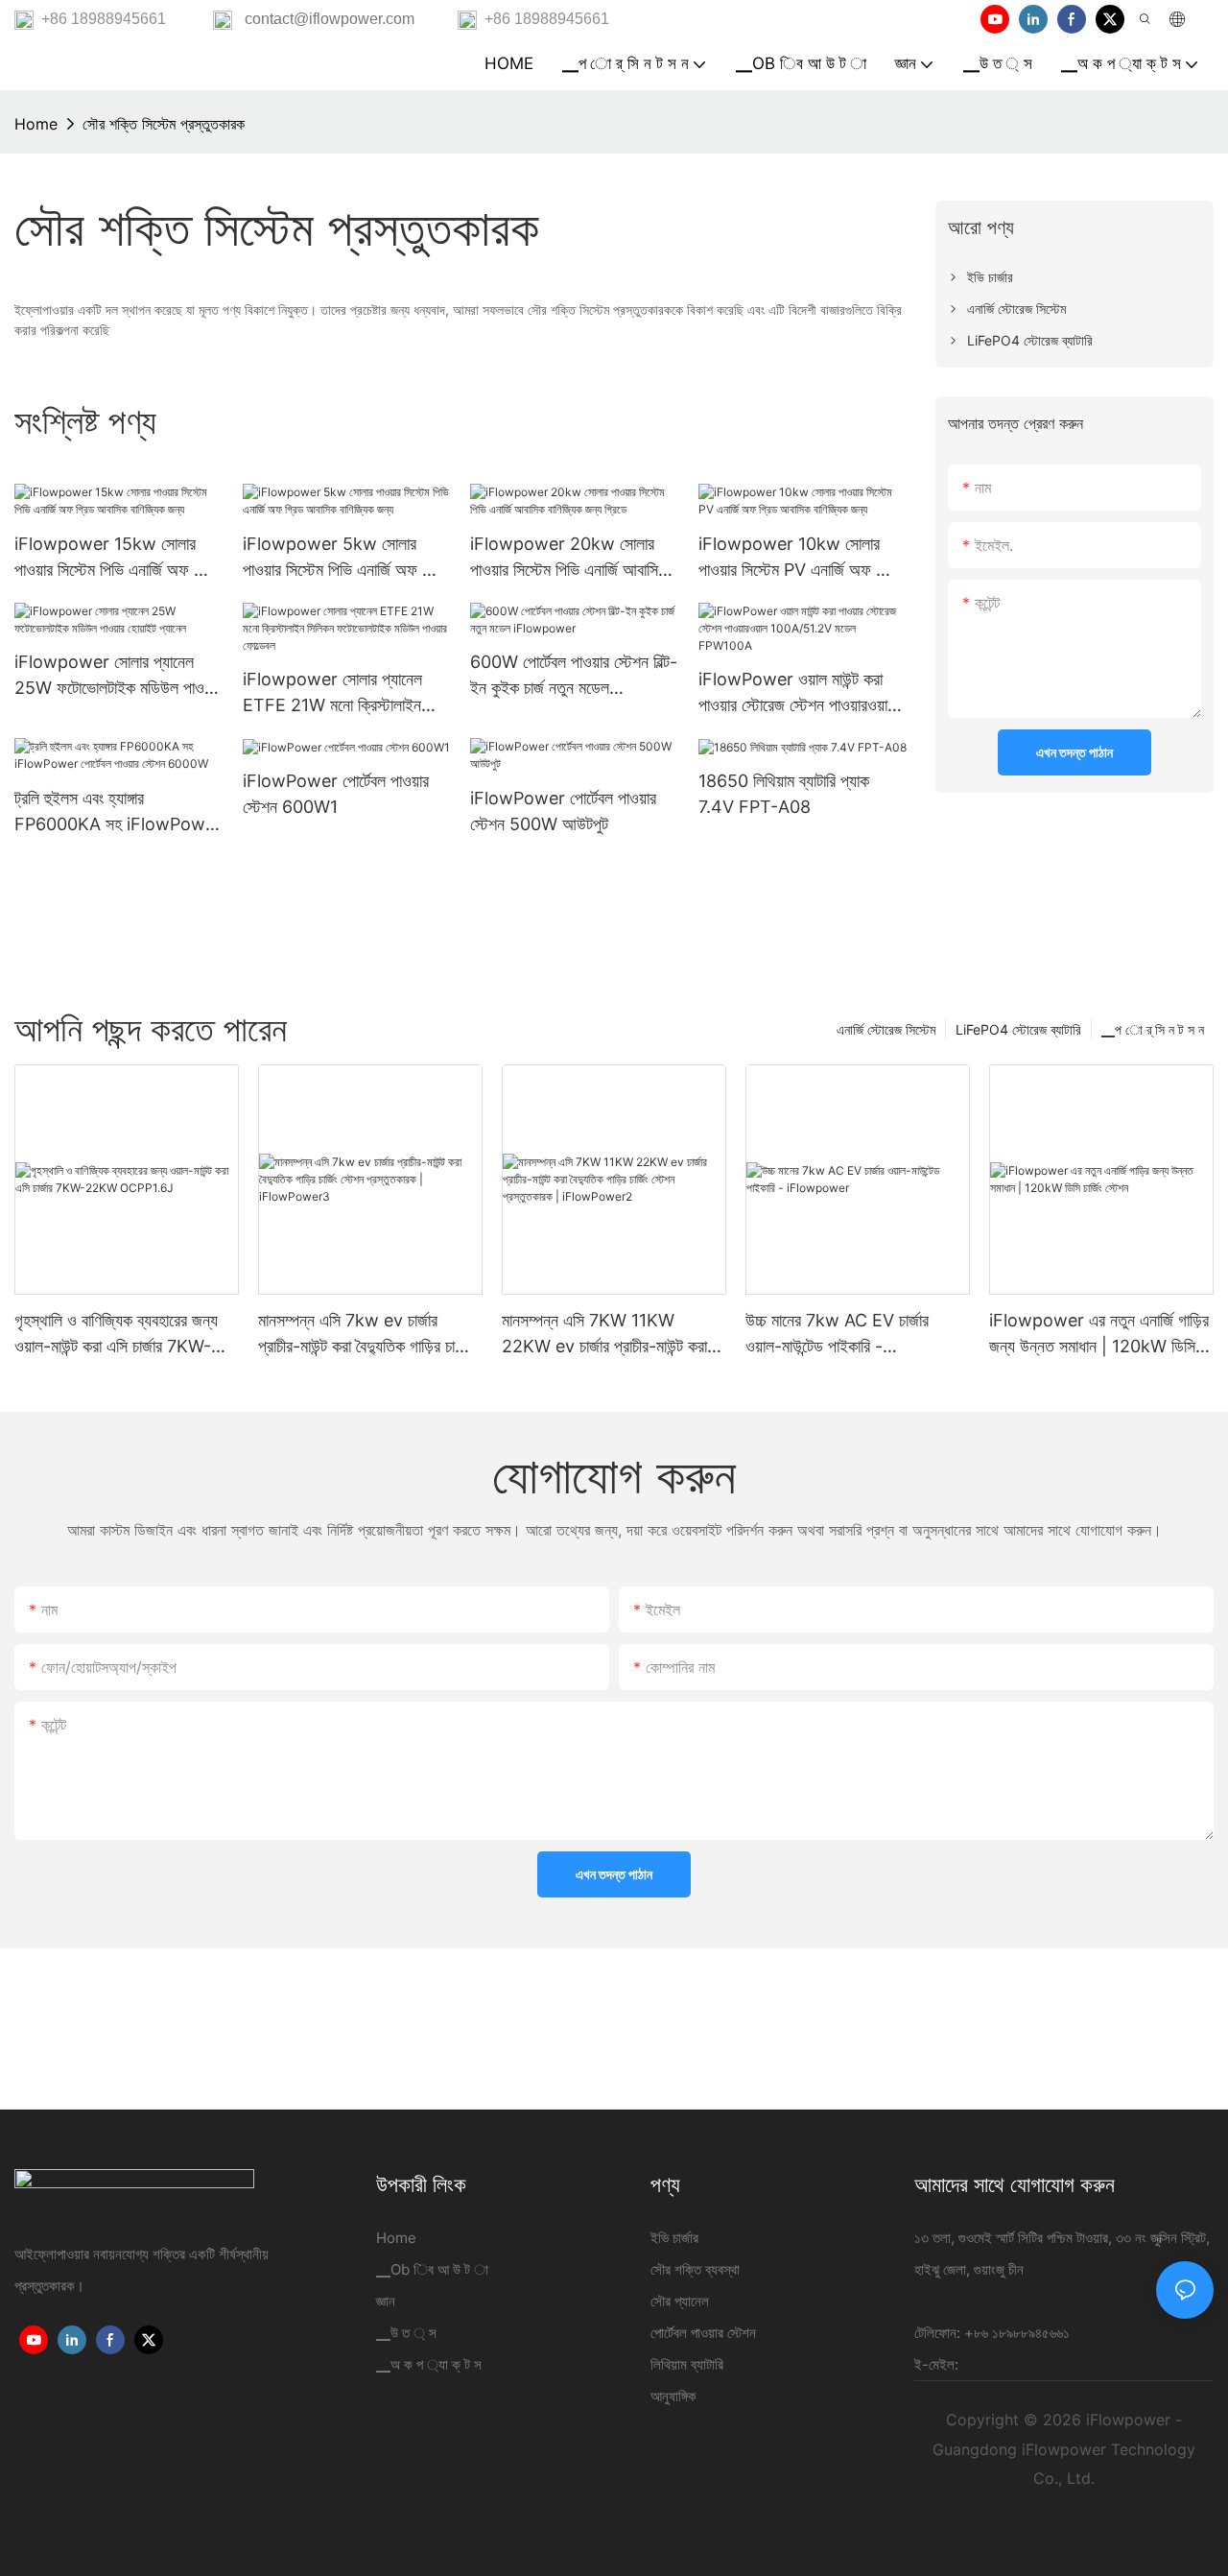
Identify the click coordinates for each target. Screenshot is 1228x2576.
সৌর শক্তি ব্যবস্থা (695, 2269)
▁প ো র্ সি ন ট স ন (1153, 1029)
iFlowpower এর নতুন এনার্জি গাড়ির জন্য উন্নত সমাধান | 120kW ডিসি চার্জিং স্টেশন (1099, 1335)
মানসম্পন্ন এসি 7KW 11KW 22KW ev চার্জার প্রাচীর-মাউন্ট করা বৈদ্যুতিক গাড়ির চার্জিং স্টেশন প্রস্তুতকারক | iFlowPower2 (604, 1335)
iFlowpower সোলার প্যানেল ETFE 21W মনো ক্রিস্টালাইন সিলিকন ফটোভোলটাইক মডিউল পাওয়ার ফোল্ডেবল (332, 693)
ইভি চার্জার (674, 2238)
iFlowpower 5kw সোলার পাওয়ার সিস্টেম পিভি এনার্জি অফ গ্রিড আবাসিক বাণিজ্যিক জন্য (346, 558)
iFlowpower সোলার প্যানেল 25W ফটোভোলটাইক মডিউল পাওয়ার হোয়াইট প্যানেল (118, 676)
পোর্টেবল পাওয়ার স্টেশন (703, 2333)
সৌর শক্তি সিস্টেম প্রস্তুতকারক (164, 124)
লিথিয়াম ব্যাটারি (687, 2364)
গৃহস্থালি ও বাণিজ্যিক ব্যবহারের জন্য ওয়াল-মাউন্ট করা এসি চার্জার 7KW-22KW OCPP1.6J (116, 1335)
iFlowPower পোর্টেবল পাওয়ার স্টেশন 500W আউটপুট (563, 811)
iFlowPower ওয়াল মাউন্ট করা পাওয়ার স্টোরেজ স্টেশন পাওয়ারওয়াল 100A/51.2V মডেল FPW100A (803, 693)
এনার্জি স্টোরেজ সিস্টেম (886, 1029)
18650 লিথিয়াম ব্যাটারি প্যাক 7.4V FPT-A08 (784, 794)
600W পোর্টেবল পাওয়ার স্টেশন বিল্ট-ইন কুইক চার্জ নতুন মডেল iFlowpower (574, 676)
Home (36, 124)
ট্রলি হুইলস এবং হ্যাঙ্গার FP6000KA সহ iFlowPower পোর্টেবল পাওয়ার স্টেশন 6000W (118, 812)
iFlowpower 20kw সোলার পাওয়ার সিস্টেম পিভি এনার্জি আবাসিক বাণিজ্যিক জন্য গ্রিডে (569, 558)
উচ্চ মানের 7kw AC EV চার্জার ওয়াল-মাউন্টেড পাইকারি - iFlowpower (837, 1335)
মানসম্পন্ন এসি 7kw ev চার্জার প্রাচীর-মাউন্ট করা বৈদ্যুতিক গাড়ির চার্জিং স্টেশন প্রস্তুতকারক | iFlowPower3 (366, 1335)
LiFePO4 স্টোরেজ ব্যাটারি (1018, 1029)
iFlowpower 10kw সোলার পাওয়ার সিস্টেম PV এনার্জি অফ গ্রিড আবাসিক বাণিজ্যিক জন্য (801, 558)
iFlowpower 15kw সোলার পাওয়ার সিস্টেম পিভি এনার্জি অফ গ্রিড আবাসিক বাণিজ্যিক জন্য (118, 558)
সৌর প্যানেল (680, 2301)
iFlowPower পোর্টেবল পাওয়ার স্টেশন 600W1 (336, 794)
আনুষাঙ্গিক (673, 2396)
